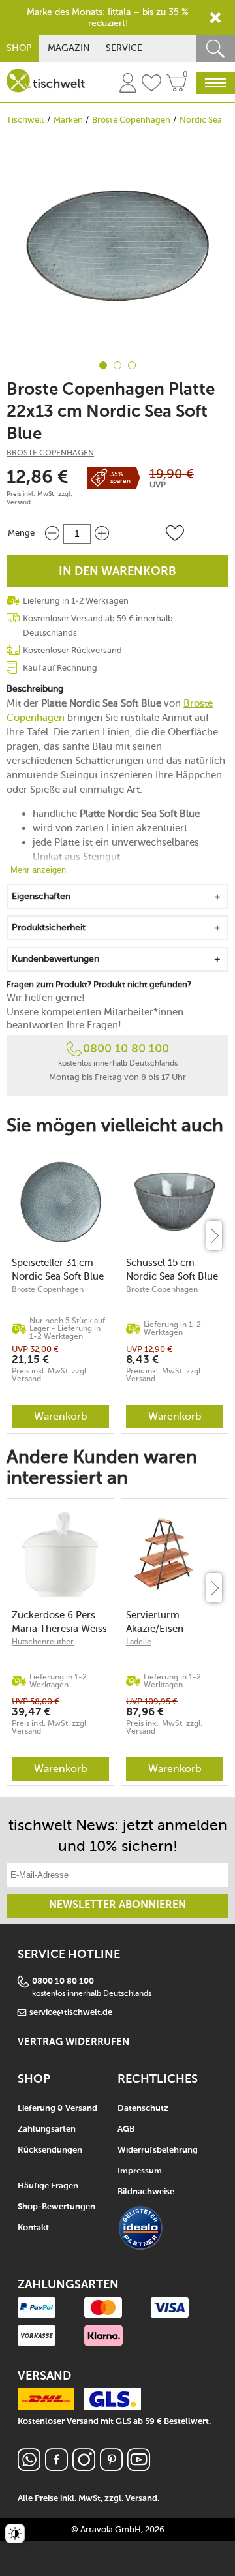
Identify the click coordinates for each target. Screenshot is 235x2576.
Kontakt (33, 2228)
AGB (126, 2129)
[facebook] (56, 2467)
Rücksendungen (50, 2150)
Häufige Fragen (48, 2186)
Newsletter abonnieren (117, 1905)
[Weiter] (214, 1235)
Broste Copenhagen (131, 120)
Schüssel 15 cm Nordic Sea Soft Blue (172, 1269)
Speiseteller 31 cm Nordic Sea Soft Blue (58, 1269)
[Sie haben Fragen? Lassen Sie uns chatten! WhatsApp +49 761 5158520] (29, 2467)
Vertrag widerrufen (73, 2042)
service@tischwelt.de (71, 2013)
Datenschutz (143, 2108)
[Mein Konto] (128, 85)
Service (124, 48)
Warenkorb (61, 1416)
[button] (175, 533)
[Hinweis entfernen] (215, 18)
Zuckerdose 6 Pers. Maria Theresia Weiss (59, 1622)
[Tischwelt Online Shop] (46, 81)
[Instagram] (84, 2467)
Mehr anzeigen (38, 870)
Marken (68, 120)
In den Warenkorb (117, 572)
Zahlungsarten (47, 2129)
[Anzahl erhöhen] (102, 533)
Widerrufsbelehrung (158, 2150)
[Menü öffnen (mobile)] (215, 83)
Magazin (69, 48)
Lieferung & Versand (57, 2108)
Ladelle (139, 1642)
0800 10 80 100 (126, 1049)
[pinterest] (111, 2467)
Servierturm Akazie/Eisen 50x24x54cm (155, 1622)
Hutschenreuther (43, 1642)
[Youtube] (139, 2467)
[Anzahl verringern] (52, 533)
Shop (19, 48)
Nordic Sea (201, 120)
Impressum (140, 2171)
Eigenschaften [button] (41, 896)
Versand (19, 502)
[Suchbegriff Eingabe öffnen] (215, 49)
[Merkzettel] (151, 85)
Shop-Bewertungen (56, 2207)
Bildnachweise (146, 2192)
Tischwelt (25, 120)
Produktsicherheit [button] (49, 928)
